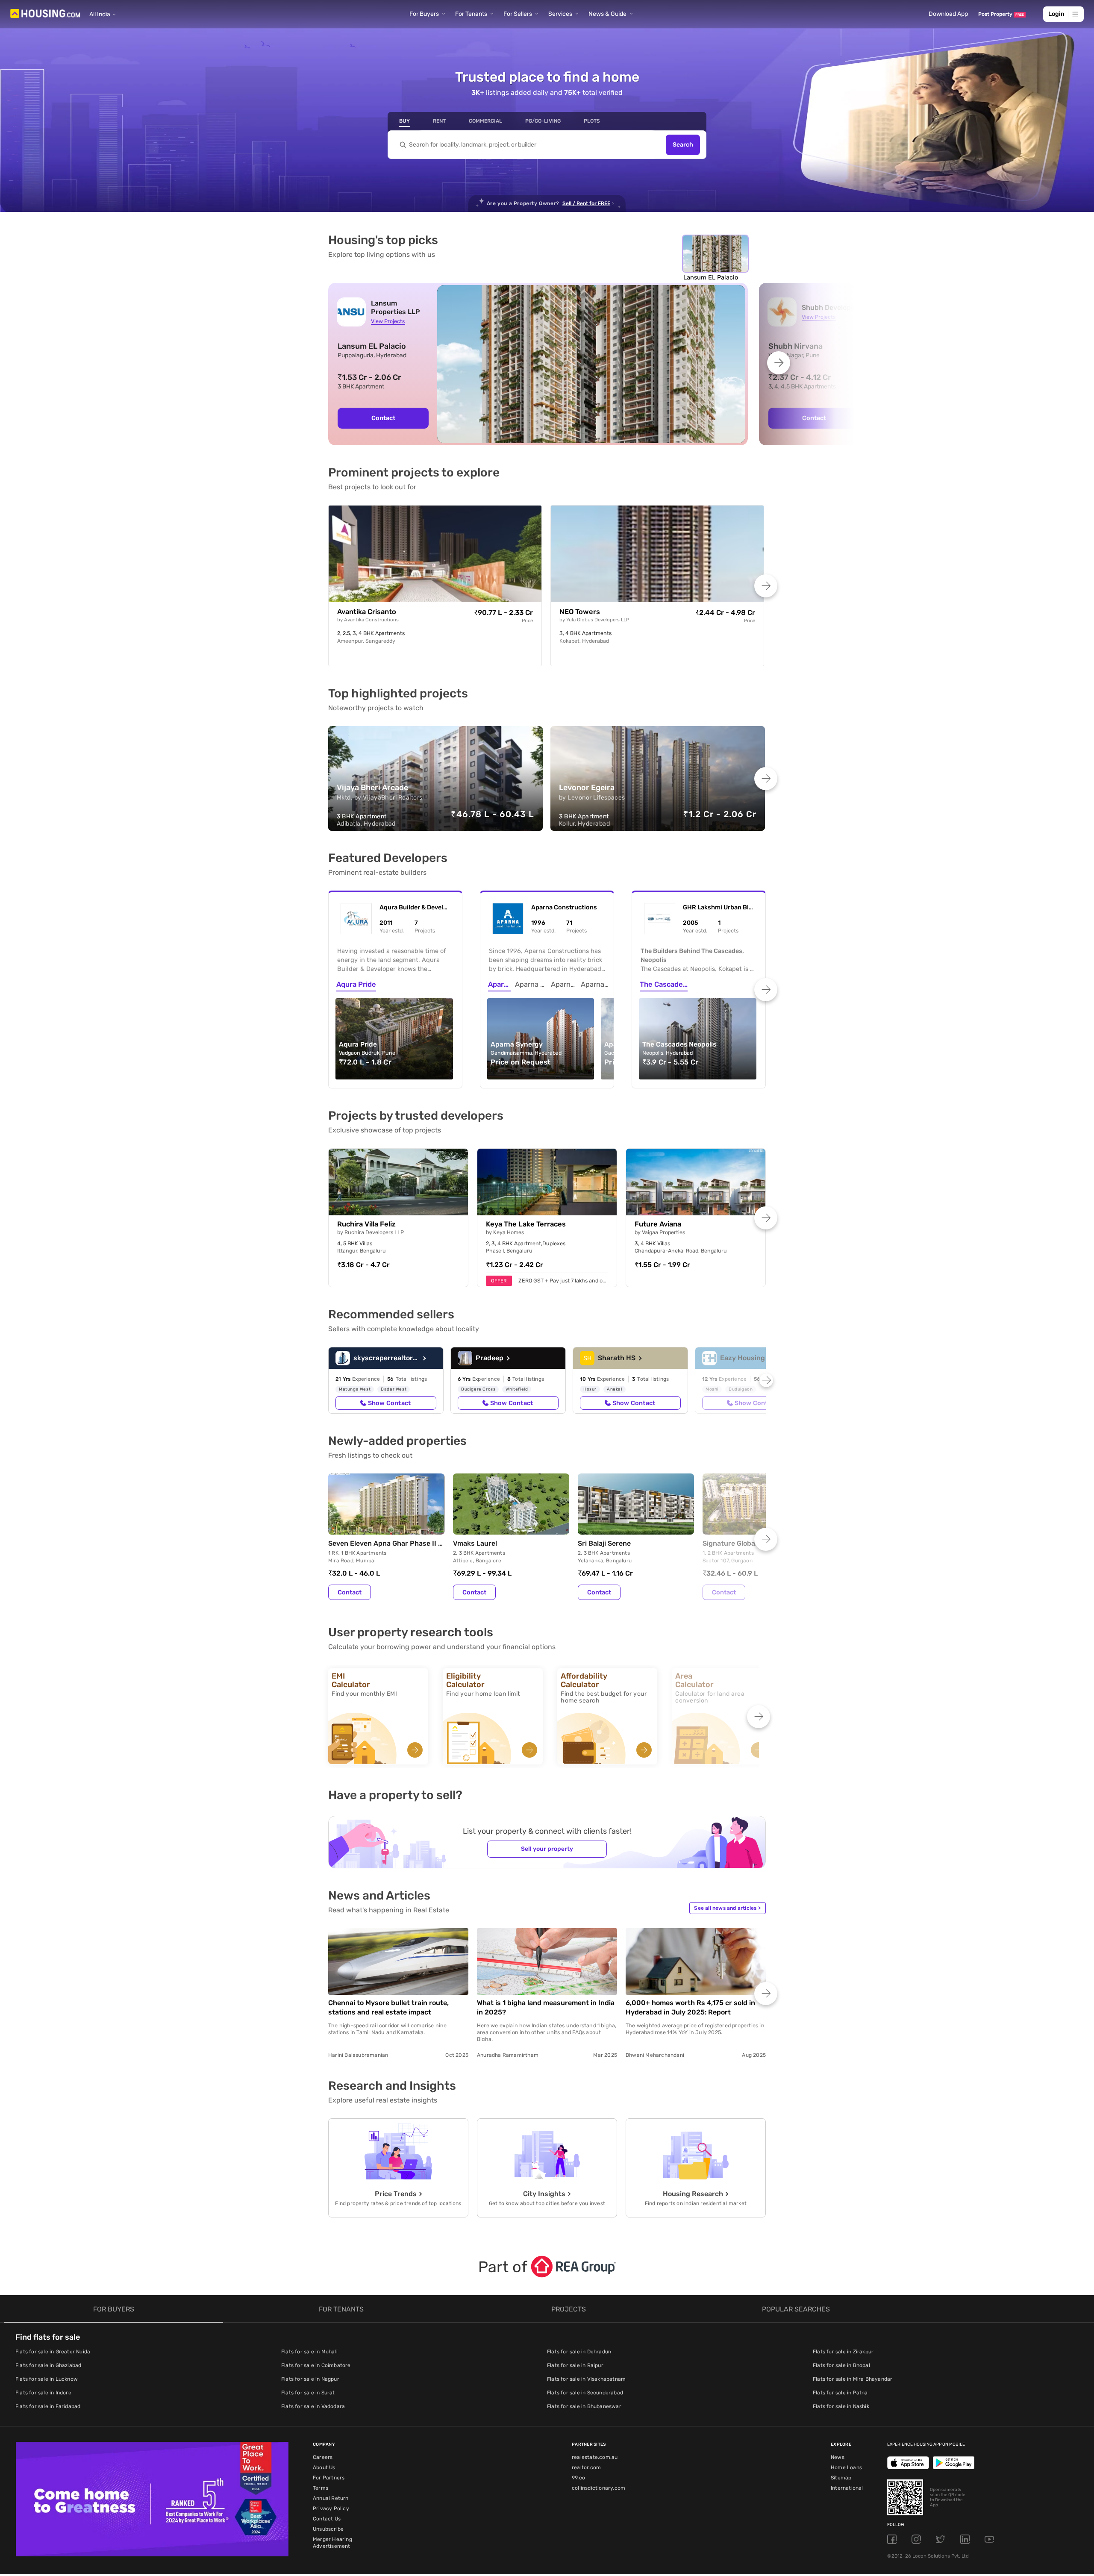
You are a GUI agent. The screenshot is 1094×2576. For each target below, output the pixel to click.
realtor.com (586, 2467)
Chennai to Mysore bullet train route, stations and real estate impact (388, 2007)
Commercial (485, 121)
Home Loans (846, 2467)
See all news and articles (727, 1908)
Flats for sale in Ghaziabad (48, 2365)
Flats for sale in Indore (43, 2393)
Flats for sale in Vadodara (313, 2406)
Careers (323, 2457)
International (847, 2488)
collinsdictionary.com (598, 2488)
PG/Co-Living (543, 121)
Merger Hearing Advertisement (332, 2543)
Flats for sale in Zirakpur (843, 2352)
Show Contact (389, 1403)
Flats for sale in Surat (308, 2393)
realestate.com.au (595, 2457)
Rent (439, 121)
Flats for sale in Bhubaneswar (584, 2406)
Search (683, 145)
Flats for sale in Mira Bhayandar (853, 2379)
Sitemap (841, 2478)
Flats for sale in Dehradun (579, 2352)
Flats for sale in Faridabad (48, 2406)
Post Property (1001, 14)
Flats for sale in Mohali (309, 2352)
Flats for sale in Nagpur (310, 2379)
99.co (578, 2478)
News (838, 2457)
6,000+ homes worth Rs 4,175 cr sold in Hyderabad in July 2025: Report (690, 2007)
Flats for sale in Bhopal (841, 2365)
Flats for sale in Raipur (575, 2365)
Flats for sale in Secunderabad (585, 2393)
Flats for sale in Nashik (841, 2406)
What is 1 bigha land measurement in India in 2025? (546, 2007)
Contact (383, 418)
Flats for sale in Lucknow (47, 2379)
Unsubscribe (328, 2529)
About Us (324, 2467)
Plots (592, 121)
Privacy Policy (331, 2508)
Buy (404, 121)
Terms (321, 2488)
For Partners (329, 2478)
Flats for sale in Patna (840, 2393)
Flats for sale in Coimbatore (316, 2365)
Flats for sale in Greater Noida (53, 2352)
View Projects (388, 321)
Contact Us (327, 2519)
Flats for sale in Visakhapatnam (586, 2379)
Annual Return (331, 2498)
